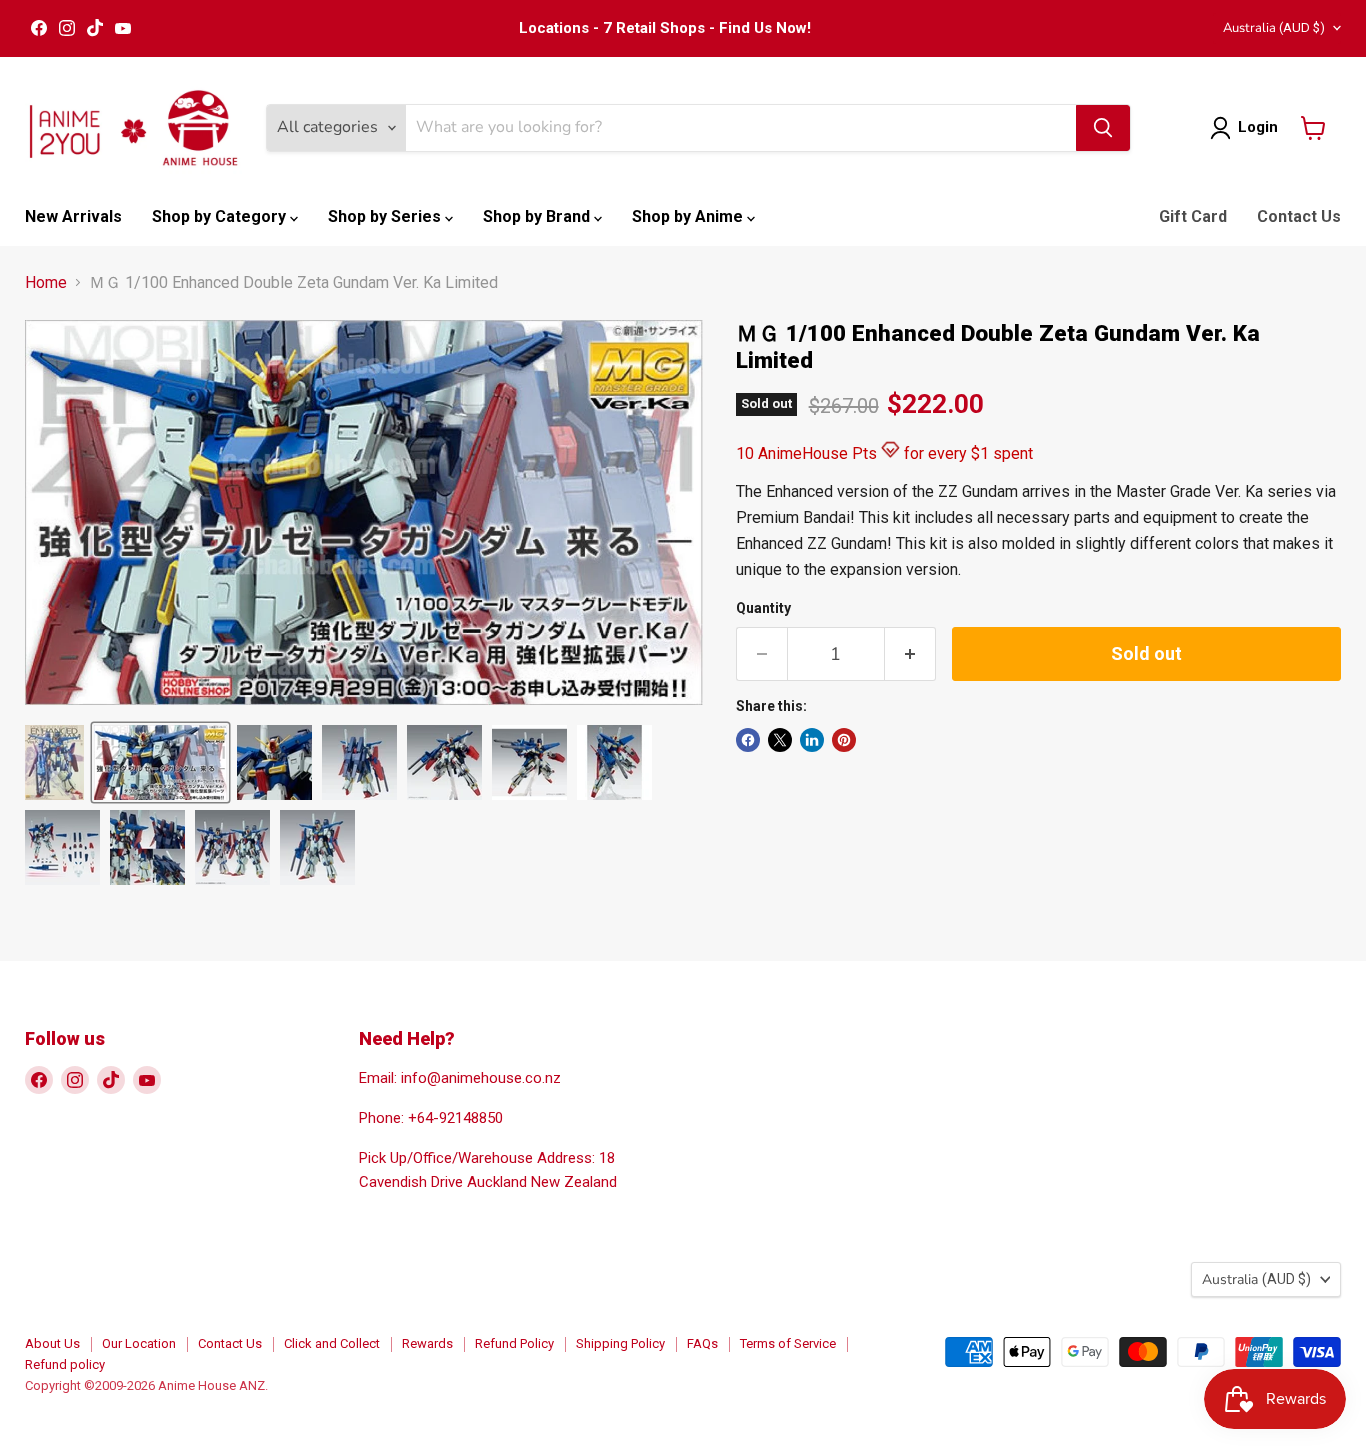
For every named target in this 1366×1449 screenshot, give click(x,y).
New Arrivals (73, 216)
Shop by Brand (538, 216)
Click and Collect (332, 1343)
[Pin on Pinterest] (844, 740)
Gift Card (1193, 216)
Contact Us (1299, 216)
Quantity (763, 608)
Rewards (427, 1343)
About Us (52, 1343)
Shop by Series (386, 216)
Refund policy (65, 1364)
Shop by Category (221, 216)
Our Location (139, 1343)
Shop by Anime (689, 216)
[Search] (1103, 128)
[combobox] (741, 128)
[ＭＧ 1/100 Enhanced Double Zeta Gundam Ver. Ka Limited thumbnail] (54, 762)
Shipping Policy (620, 1343)
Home (46, 283)
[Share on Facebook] (748, 740)
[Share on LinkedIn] (812, 740)
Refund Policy (514, 1343)
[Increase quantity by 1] (910, 654)
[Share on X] (780, 740)
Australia (1274, 28)
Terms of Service (788, 1343)
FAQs (702, 1343)
